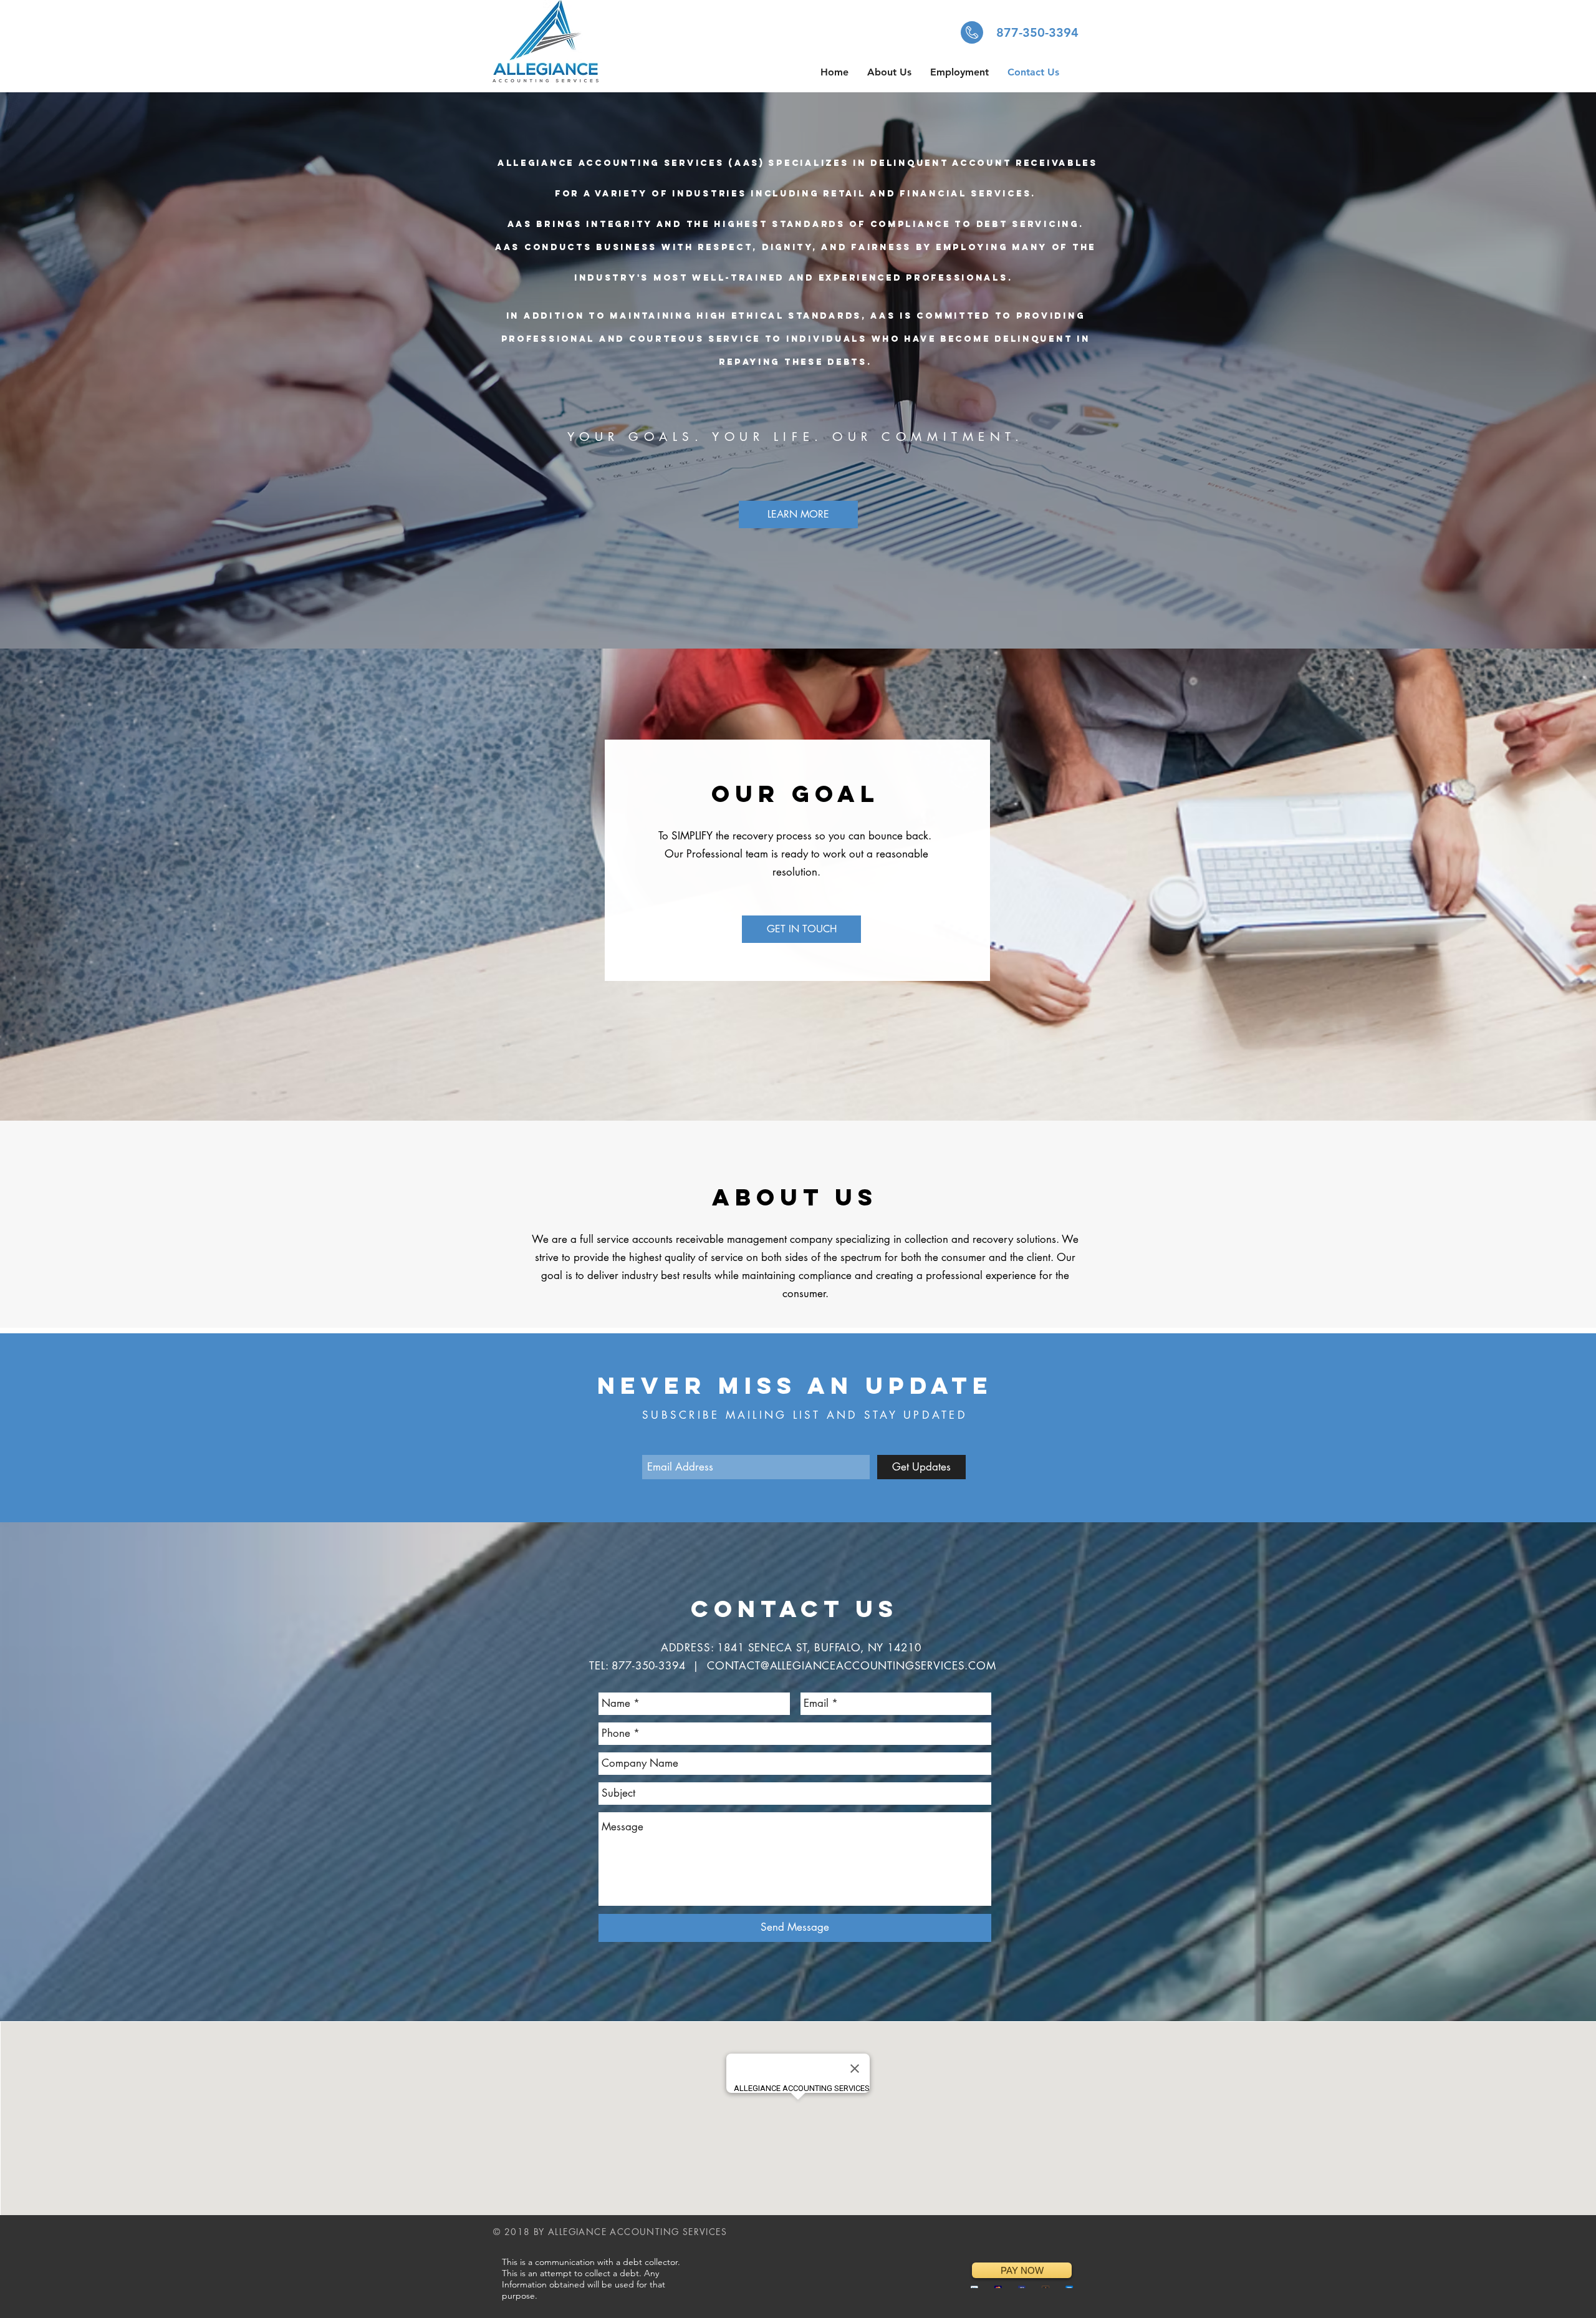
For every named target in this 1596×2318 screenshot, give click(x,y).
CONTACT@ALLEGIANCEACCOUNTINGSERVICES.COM (852, 1666)
